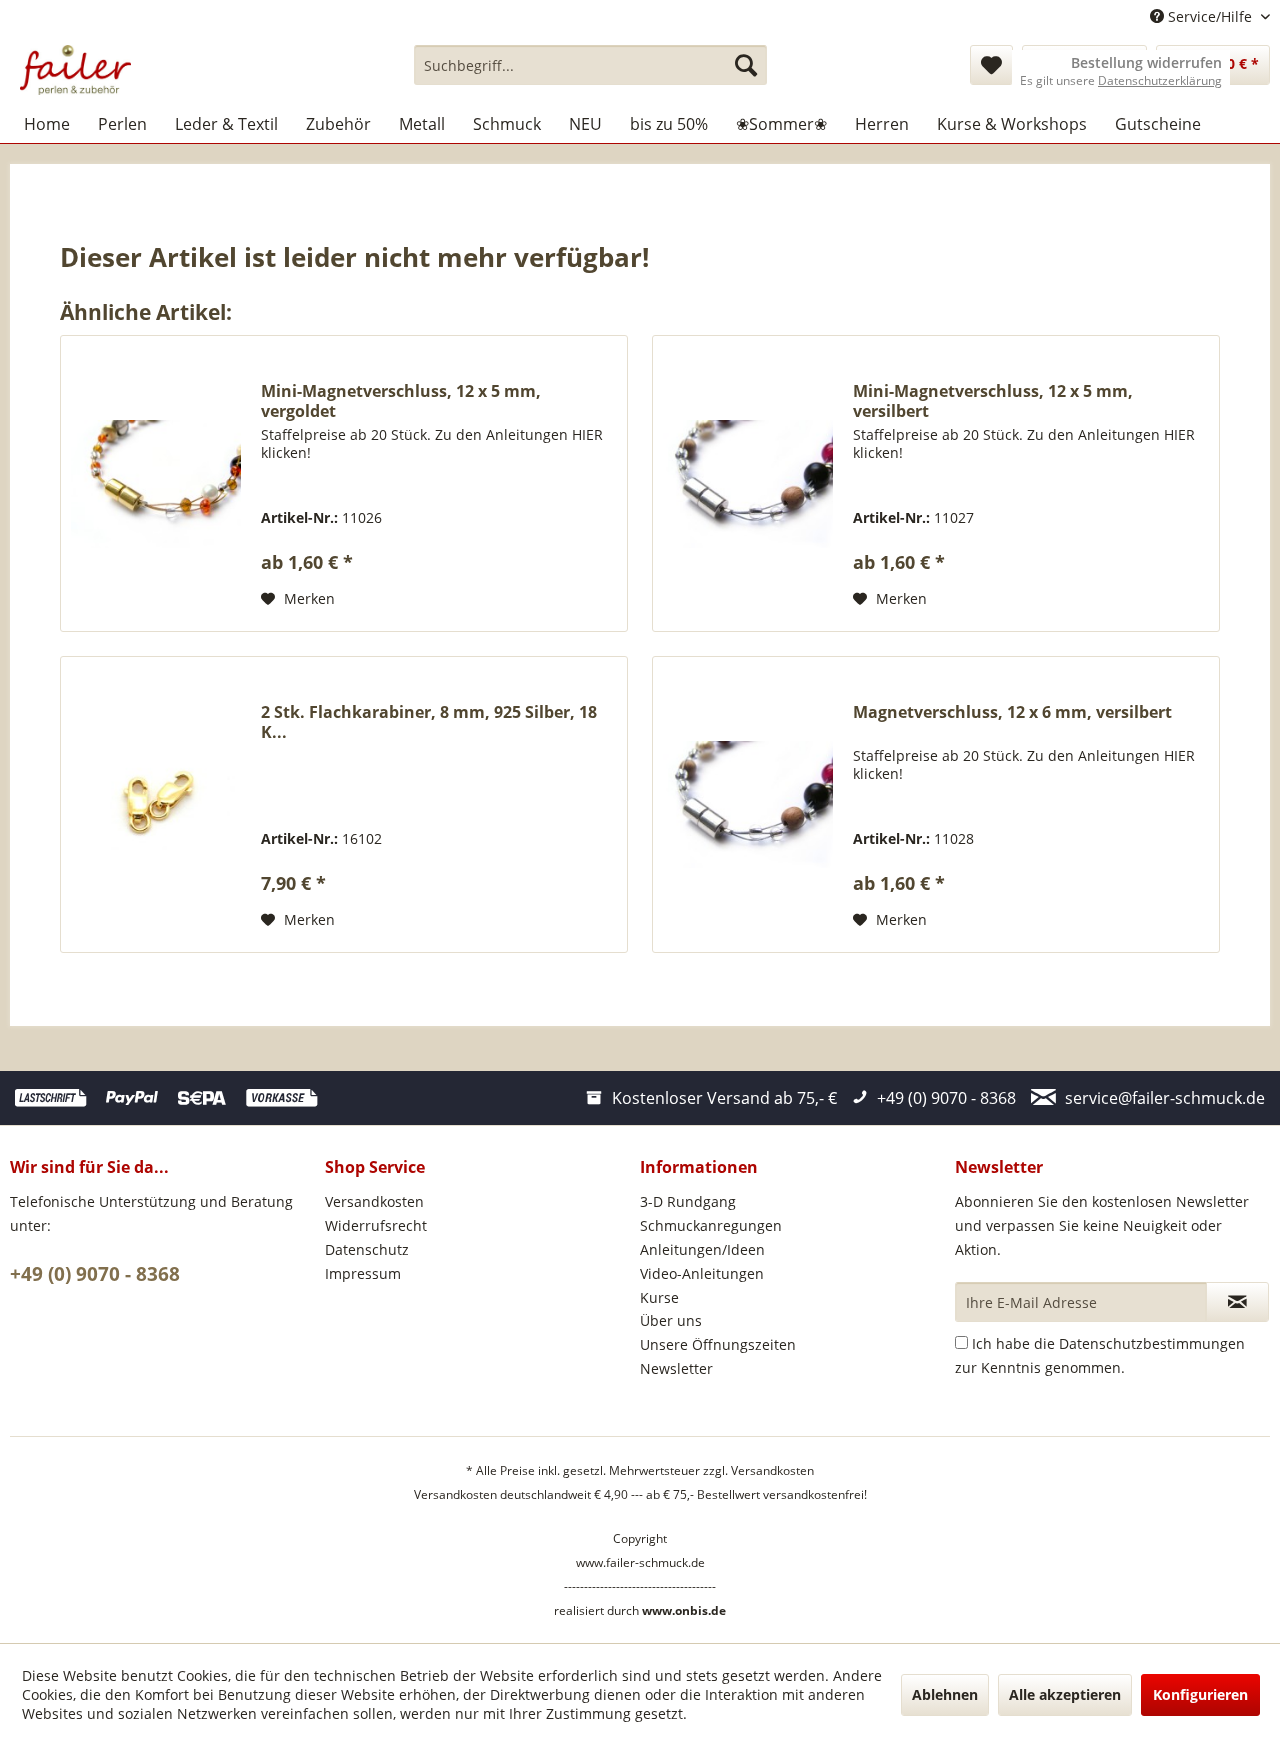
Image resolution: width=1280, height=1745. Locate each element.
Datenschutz (367, 1249)
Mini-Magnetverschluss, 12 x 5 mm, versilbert (993, 401)
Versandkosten (374, 1201)
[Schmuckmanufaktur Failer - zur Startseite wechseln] (75, 70)
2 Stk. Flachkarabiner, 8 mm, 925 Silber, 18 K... (429, 722)
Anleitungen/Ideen (702, 1249)
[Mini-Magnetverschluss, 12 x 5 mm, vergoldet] (156, 483)
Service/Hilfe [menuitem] (1210, 16)
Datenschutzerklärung (1160, 80)
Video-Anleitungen (702, 1273)
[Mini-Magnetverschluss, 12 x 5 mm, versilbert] (748, 483)
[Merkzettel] (991, 65)
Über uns (671, 1320)
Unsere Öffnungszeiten (718, 1344)
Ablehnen (945, 1694)
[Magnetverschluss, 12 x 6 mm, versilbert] (748, 804)
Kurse (659, 1297)
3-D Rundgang (688, 1201)
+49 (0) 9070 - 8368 (95, 1274)
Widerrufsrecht (376, 1225)
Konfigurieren (1200, 1694)
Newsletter (676, 1368)
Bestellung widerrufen (1146, 63)
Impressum (363, 1273)
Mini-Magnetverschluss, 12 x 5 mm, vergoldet (401, 401)
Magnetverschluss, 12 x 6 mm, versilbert (1012, 712)
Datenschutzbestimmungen (1152, 1343)
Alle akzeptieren (1065, 1694)
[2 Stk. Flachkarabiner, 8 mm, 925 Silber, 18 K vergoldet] (156, 804)
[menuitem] (590, 65)
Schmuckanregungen (711, 1225)
